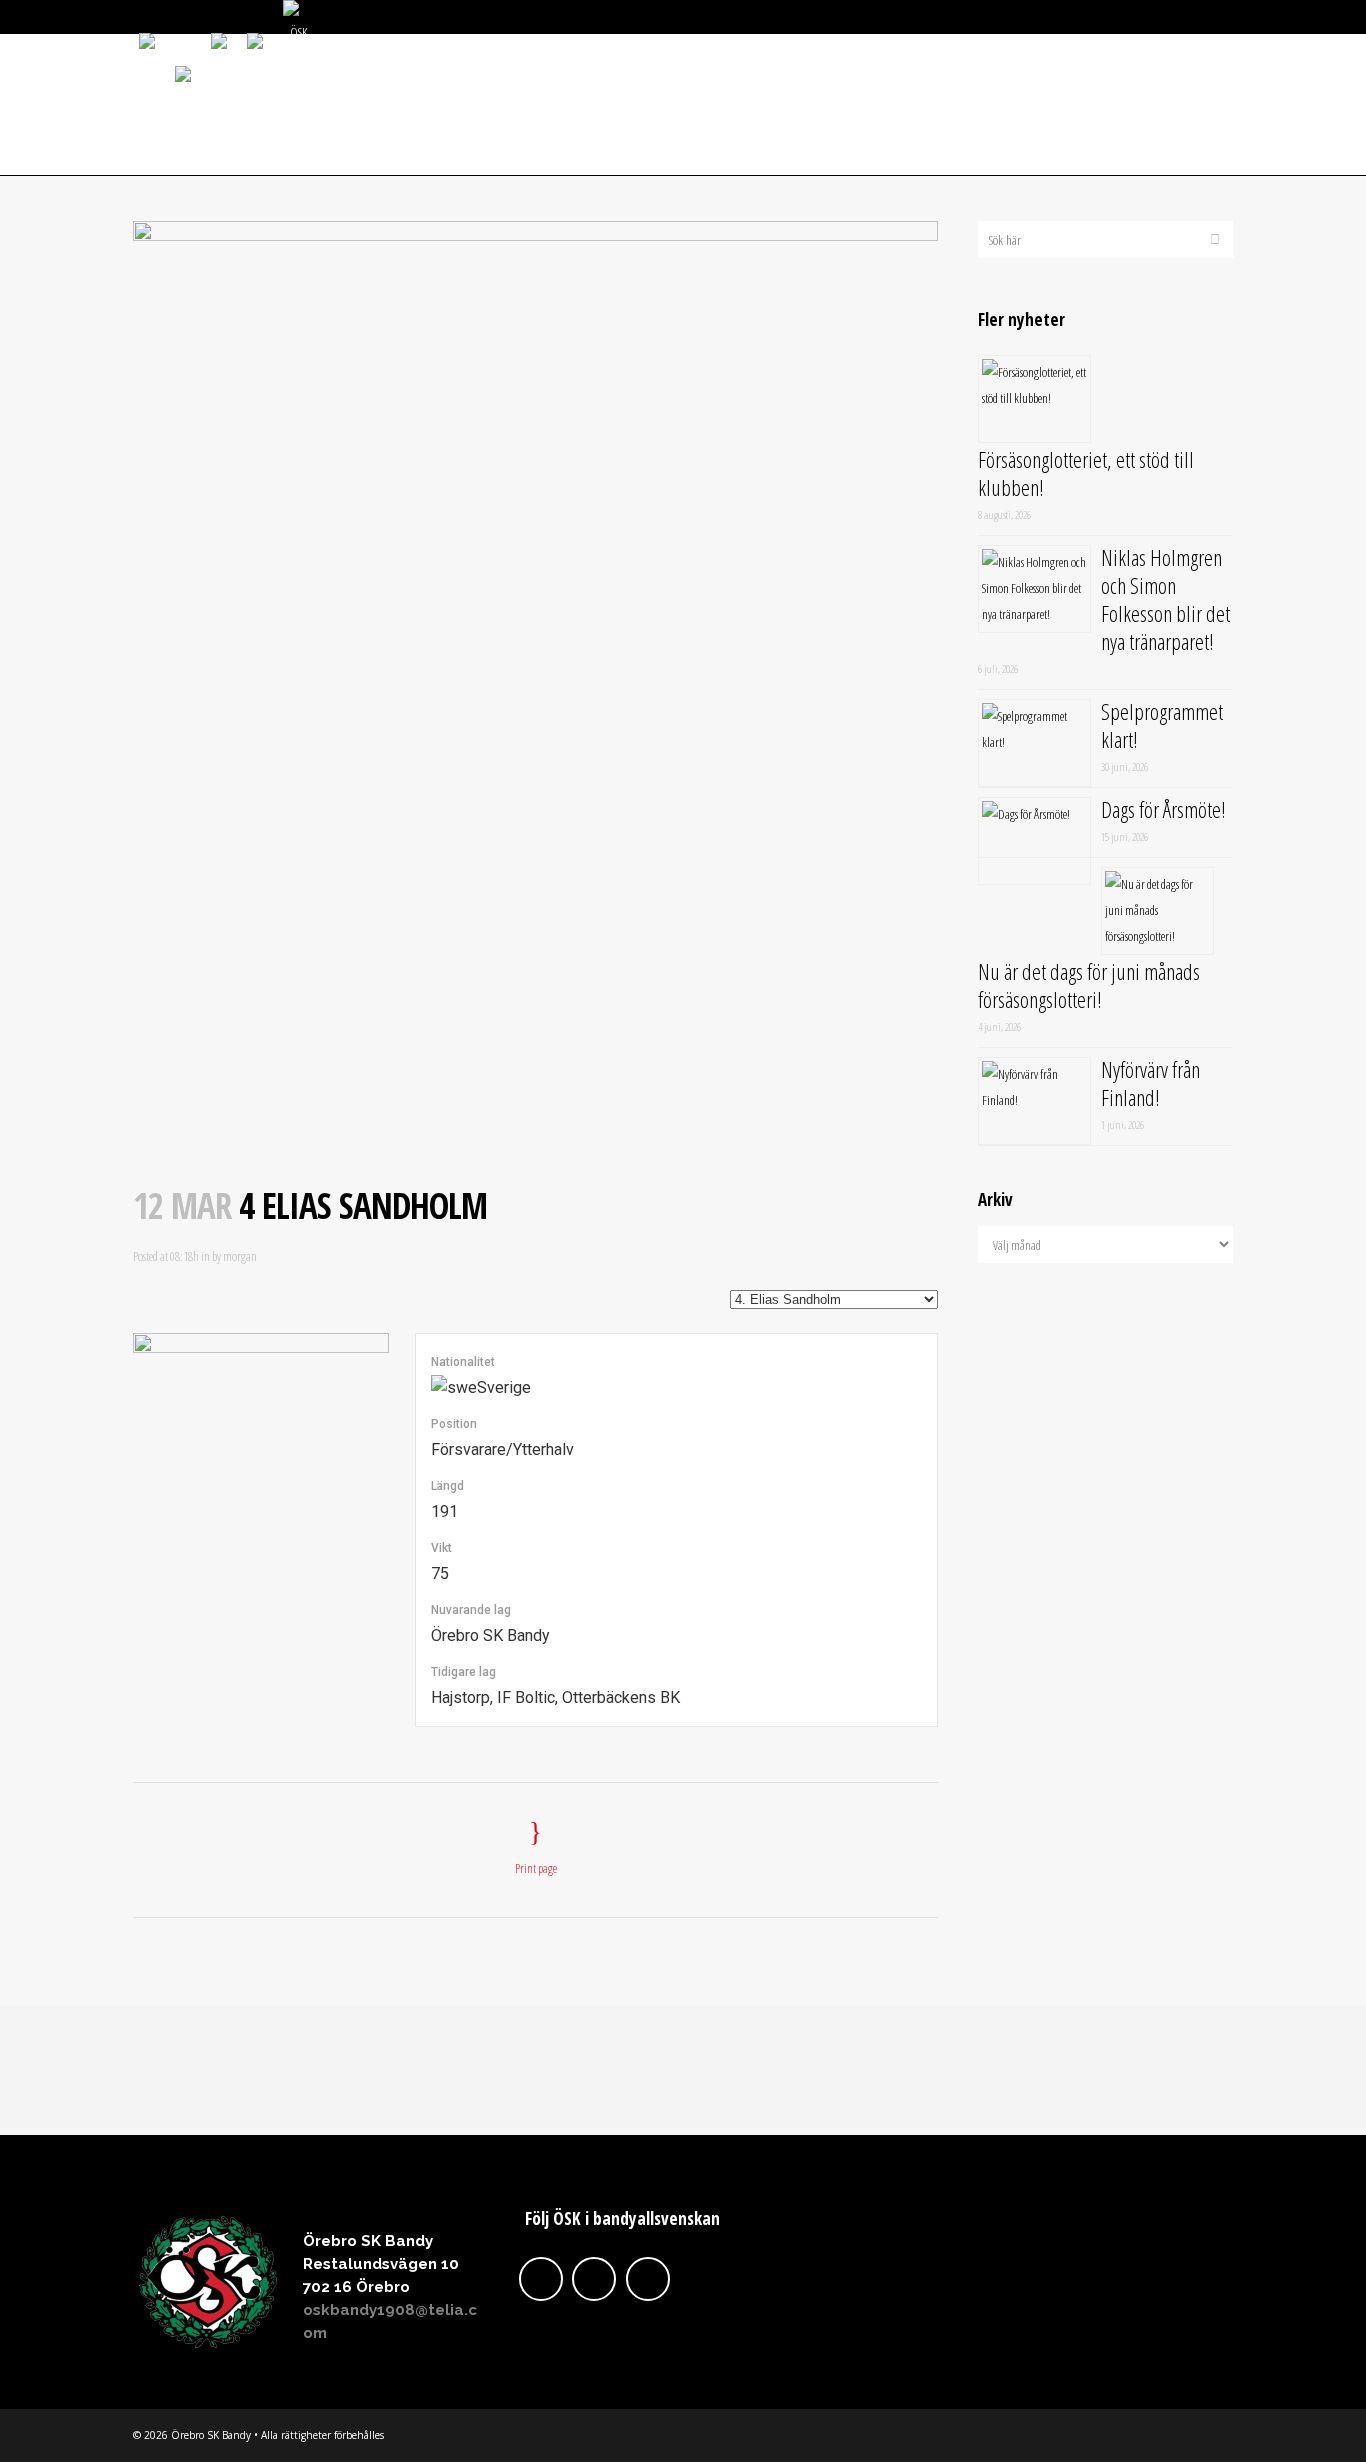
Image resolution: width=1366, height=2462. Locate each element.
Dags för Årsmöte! (1163, 809)
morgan (240, 1256)
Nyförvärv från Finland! (1150, 1083)
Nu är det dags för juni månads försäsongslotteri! (1089, 985)
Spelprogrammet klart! (1162, 725)
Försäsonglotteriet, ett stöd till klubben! (1086, 473)
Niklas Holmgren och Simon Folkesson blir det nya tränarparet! (1165, 599)
